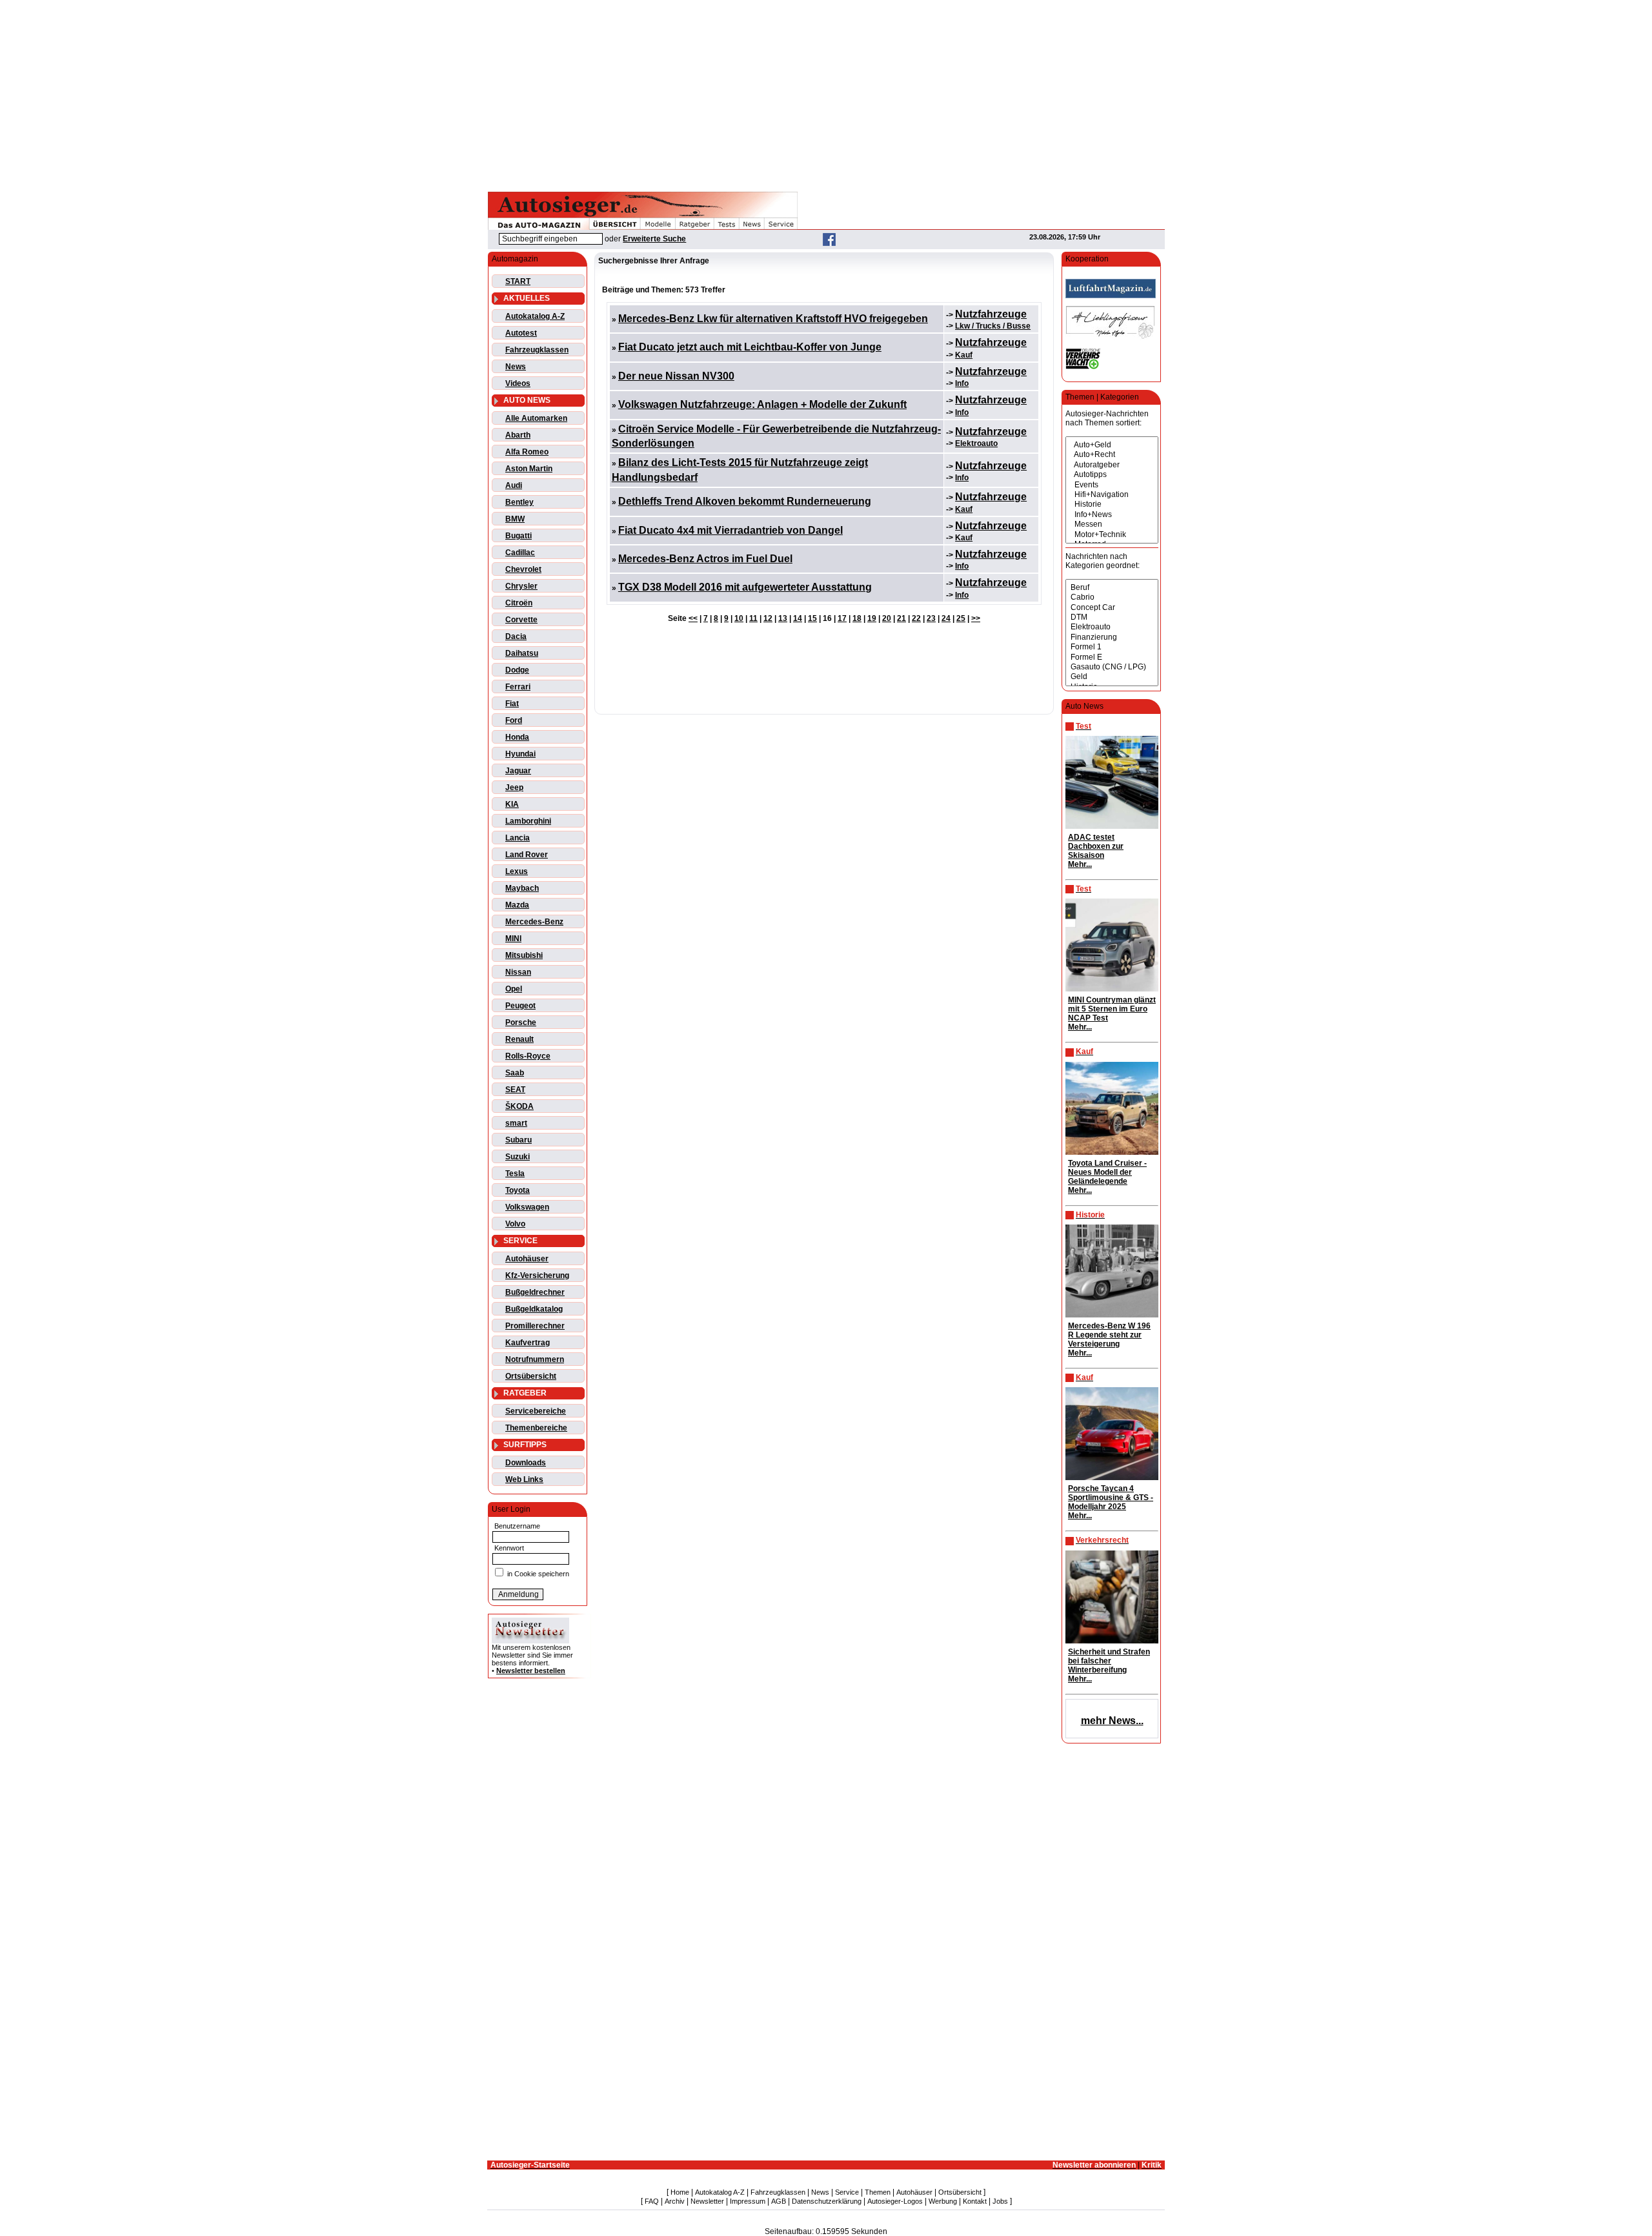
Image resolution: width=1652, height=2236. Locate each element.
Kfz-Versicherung (537, 1276)
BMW (515, 519)
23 (931, 618)
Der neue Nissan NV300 (676, 376)
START (518, 281)
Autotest (521, 333)
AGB (779, 2201)
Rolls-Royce (528, 1056)
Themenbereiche (536, 1428)
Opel (514, 989)
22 (916, 618)
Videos (518, 383)
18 (857, 618)
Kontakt (975, 2201)
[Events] (1112, 485)
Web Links (524, 1479)
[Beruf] (1112, 588)
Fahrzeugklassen (537, 350)
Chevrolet (523, 569)
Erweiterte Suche (654, 239)
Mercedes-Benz (534, 922)
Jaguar (518, 771)
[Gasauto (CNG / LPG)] (1112, 667)
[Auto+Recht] (1112, 455)
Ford (514, 720)
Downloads (526, 1463)
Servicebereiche (536, 1411)
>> (976, 618)
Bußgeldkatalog (534, 1309)
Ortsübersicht (531, 1376)
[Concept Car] (1112, 608)
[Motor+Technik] (1112, 535)
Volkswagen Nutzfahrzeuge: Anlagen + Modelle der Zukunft (762, 404)
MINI (513, 939)
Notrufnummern (535, 1359)
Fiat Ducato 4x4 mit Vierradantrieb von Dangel (730, 530)
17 (842, 618)
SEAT (515, 1090)
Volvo (515, 1224)
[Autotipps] (1112, 475)
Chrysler (521, 586)
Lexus (517, 871)
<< (693, 618)
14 (798, 618)
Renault (519, 1039)
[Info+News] (1112, 515)
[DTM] (1112, 617)
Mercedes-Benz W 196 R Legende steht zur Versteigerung (1109, 1335)
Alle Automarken (536, 418)
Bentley (519, 502)
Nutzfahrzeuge (991, 314)
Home (680, 2192)
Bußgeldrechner (535, 1292)
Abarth (518, 435)
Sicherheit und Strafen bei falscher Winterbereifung (1109, 1661)
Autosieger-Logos (895, 2201)
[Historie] (1112, 504)
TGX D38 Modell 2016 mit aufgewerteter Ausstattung (745, 587)
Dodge (517, 670)
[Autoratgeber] (1112, 465)
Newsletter (707, 2201)
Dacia (516, 636)
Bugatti (519, 536)
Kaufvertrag (528, 1343)
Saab (515, 1073)
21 (902, 618)
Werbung (943, 2201)
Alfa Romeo (527, 452)
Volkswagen (527, 1207)
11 (753, 618)
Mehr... (1080, 864)
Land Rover (527, 855)
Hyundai (520, 754)
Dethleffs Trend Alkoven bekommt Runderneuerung (745, 501)
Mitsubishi (524, 955)
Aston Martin (529, 469)
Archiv (675, 2201)
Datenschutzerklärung (827, 2201)
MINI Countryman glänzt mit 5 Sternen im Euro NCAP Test (1112, 1009)
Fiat (512, 704)
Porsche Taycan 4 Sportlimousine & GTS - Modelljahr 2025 (1111, 1498)
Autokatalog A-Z (535, 316)
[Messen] (1112, 524)
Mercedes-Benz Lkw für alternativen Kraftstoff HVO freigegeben (773, 319)
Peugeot (520, 1006)
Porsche (521, 1022)
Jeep (514, 788)
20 (887, 618)
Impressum (748, 2201)
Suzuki (518, 1157)
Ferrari (518, 687)
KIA (512, 804)
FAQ (652, 2201)
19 (872, 618)
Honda (517, 737)
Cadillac (520, 553)
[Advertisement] (826, 94)
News (516, 367)
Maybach (522, 888)
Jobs (1000, 2201)
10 (739, 618)
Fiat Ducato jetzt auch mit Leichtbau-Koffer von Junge (750, 347)
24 (946, 618)
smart (516, 1123)
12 (768, 618)
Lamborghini (528, 821)
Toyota (518, 1190)
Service (847, 2192)
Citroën (519, 603)
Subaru (519, 1140)
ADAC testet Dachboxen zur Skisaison (1096, 846)
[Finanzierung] (1112, 637)
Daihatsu (522, 653)
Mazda (517, 905)
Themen (878, 2192)
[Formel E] (1112, 657)
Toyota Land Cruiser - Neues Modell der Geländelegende (1107, 1172)
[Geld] (1112, 677)
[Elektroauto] (1112, 627)
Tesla (515, 1174)
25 (961, 618)
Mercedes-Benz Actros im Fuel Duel (705, 559)
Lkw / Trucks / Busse (993, 326)
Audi (514, 485)
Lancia (518, 838)
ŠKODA (519, 1106)
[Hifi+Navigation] (1112, 495)
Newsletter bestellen (531, 1671)
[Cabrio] (1112, 597)
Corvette (521, 620)
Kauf (964, 355)
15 (812, 618)
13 (783, 618)
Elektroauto (976, 443)
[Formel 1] (1112, 647)
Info (962, 383)
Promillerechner (535, 1326)
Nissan (518, 972)
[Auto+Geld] (1112, 445)
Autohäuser (527, 1259)
